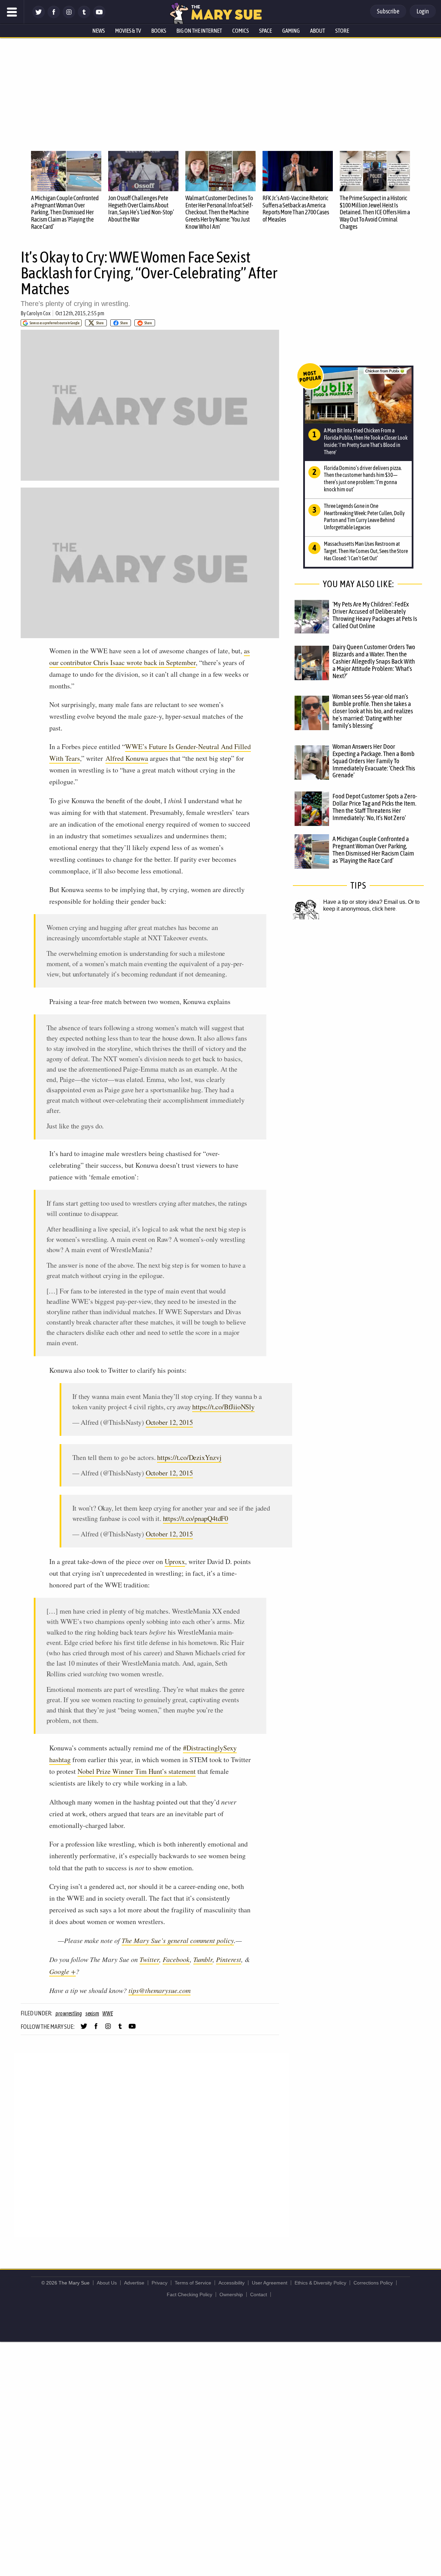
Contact (259, 2294)
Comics (240, 31)
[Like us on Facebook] (54, 16)
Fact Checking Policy (189, 2294)
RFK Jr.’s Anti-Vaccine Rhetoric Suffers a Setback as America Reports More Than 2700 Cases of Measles (296, 209)
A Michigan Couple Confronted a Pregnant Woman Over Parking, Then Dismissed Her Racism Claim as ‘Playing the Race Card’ (65, 212)
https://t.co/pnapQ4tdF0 (196, 1518)
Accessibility (232, 2283)
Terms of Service (193, 2283)
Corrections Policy (373, 2283)
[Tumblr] (84, 16)
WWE (107, 2013)
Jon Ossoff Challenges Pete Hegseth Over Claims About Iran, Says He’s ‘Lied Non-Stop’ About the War (141, 209)
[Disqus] (152, 2145)
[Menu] (12, 12)
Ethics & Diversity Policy (320, 2283)
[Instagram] (69, 16)
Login (423, 11)
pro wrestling (69, 2013)
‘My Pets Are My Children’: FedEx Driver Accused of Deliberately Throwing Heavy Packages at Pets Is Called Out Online (375, 615)
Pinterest (229, 1959)
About (317, 31)
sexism (92, 2013)
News (99, 31)
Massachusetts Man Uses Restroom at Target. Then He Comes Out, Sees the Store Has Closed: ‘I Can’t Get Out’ (366, 551)
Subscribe (388, 11)
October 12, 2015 (169, 1422)
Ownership (231, 2294)
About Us (107, 2283)
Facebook (176, 1959)
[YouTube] (99, 16)
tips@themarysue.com (160, 1990)
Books (159, 31)
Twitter (149, 1959)
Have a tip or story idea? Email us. (365, 902)
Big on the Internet (199, 31)
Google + (63, 1971)
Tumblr (203, 1959)
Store (342, 31)
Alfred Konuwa (127, 758)
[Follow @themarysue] (39, 16)
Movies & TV (128, 31)
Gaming (291, 31)
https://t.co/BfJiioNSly (223, 1407)
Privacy (160, 2283)
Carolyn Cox (38, 313)
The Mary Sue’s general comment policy (178, 1940)
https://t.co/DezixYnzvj (189, 1457)
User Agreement (270, 2283)
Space (265, 31)
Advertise (134, 2283)
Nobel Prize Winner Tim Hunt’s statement (137, 1771)
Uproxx (175, 1561)
